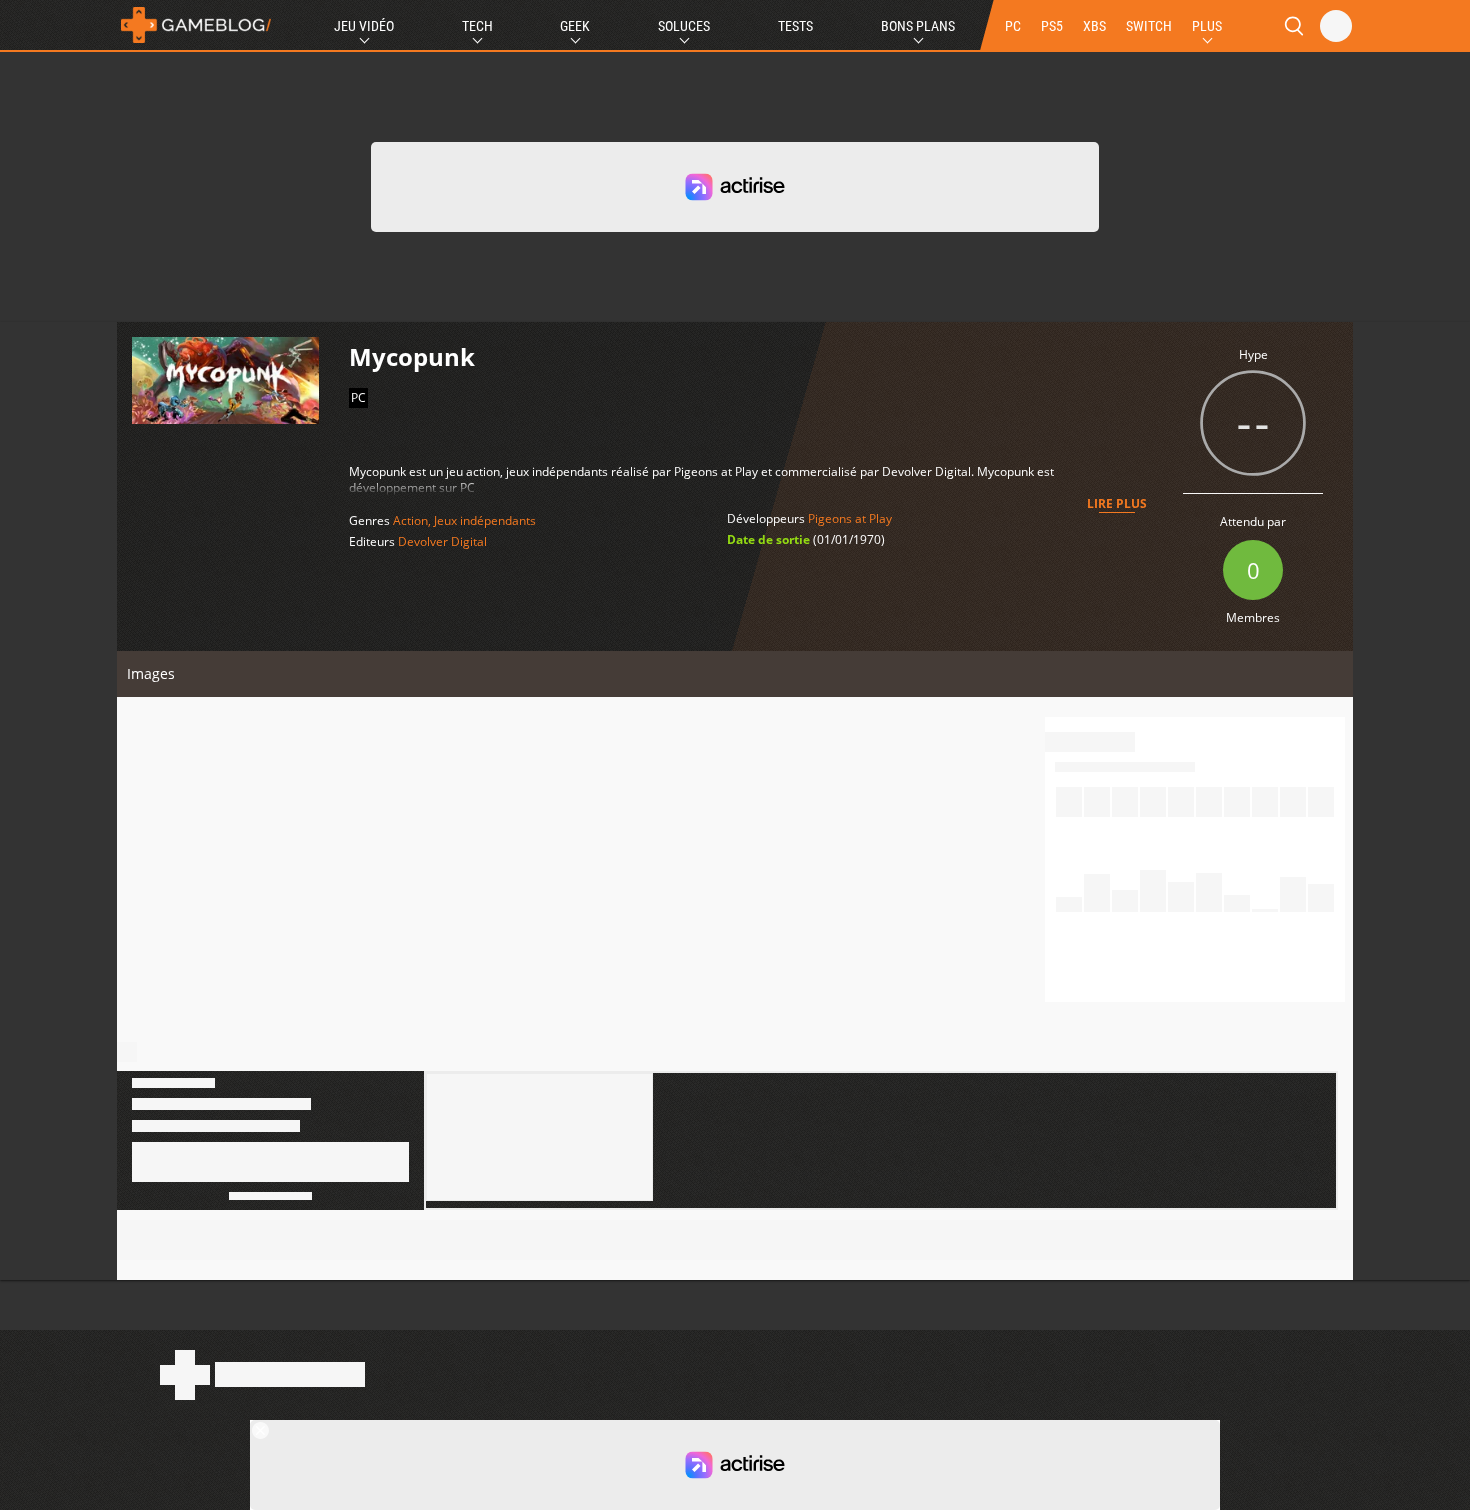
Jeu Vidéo (364, 26)
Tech (477, 26)
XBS (1094, 26)
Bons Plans (918, 26)
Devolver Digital (442, 541)
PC (1013, 26)
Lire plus (1117, 503)
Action (410, 520)
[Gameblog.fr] (196, 25)
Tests (795, 26)
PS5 (1052, 26)
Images (151, 673)
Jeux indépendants (485, 520)
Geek (575, 26)
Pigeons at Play (850, 518)
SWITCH (1149, 26)
